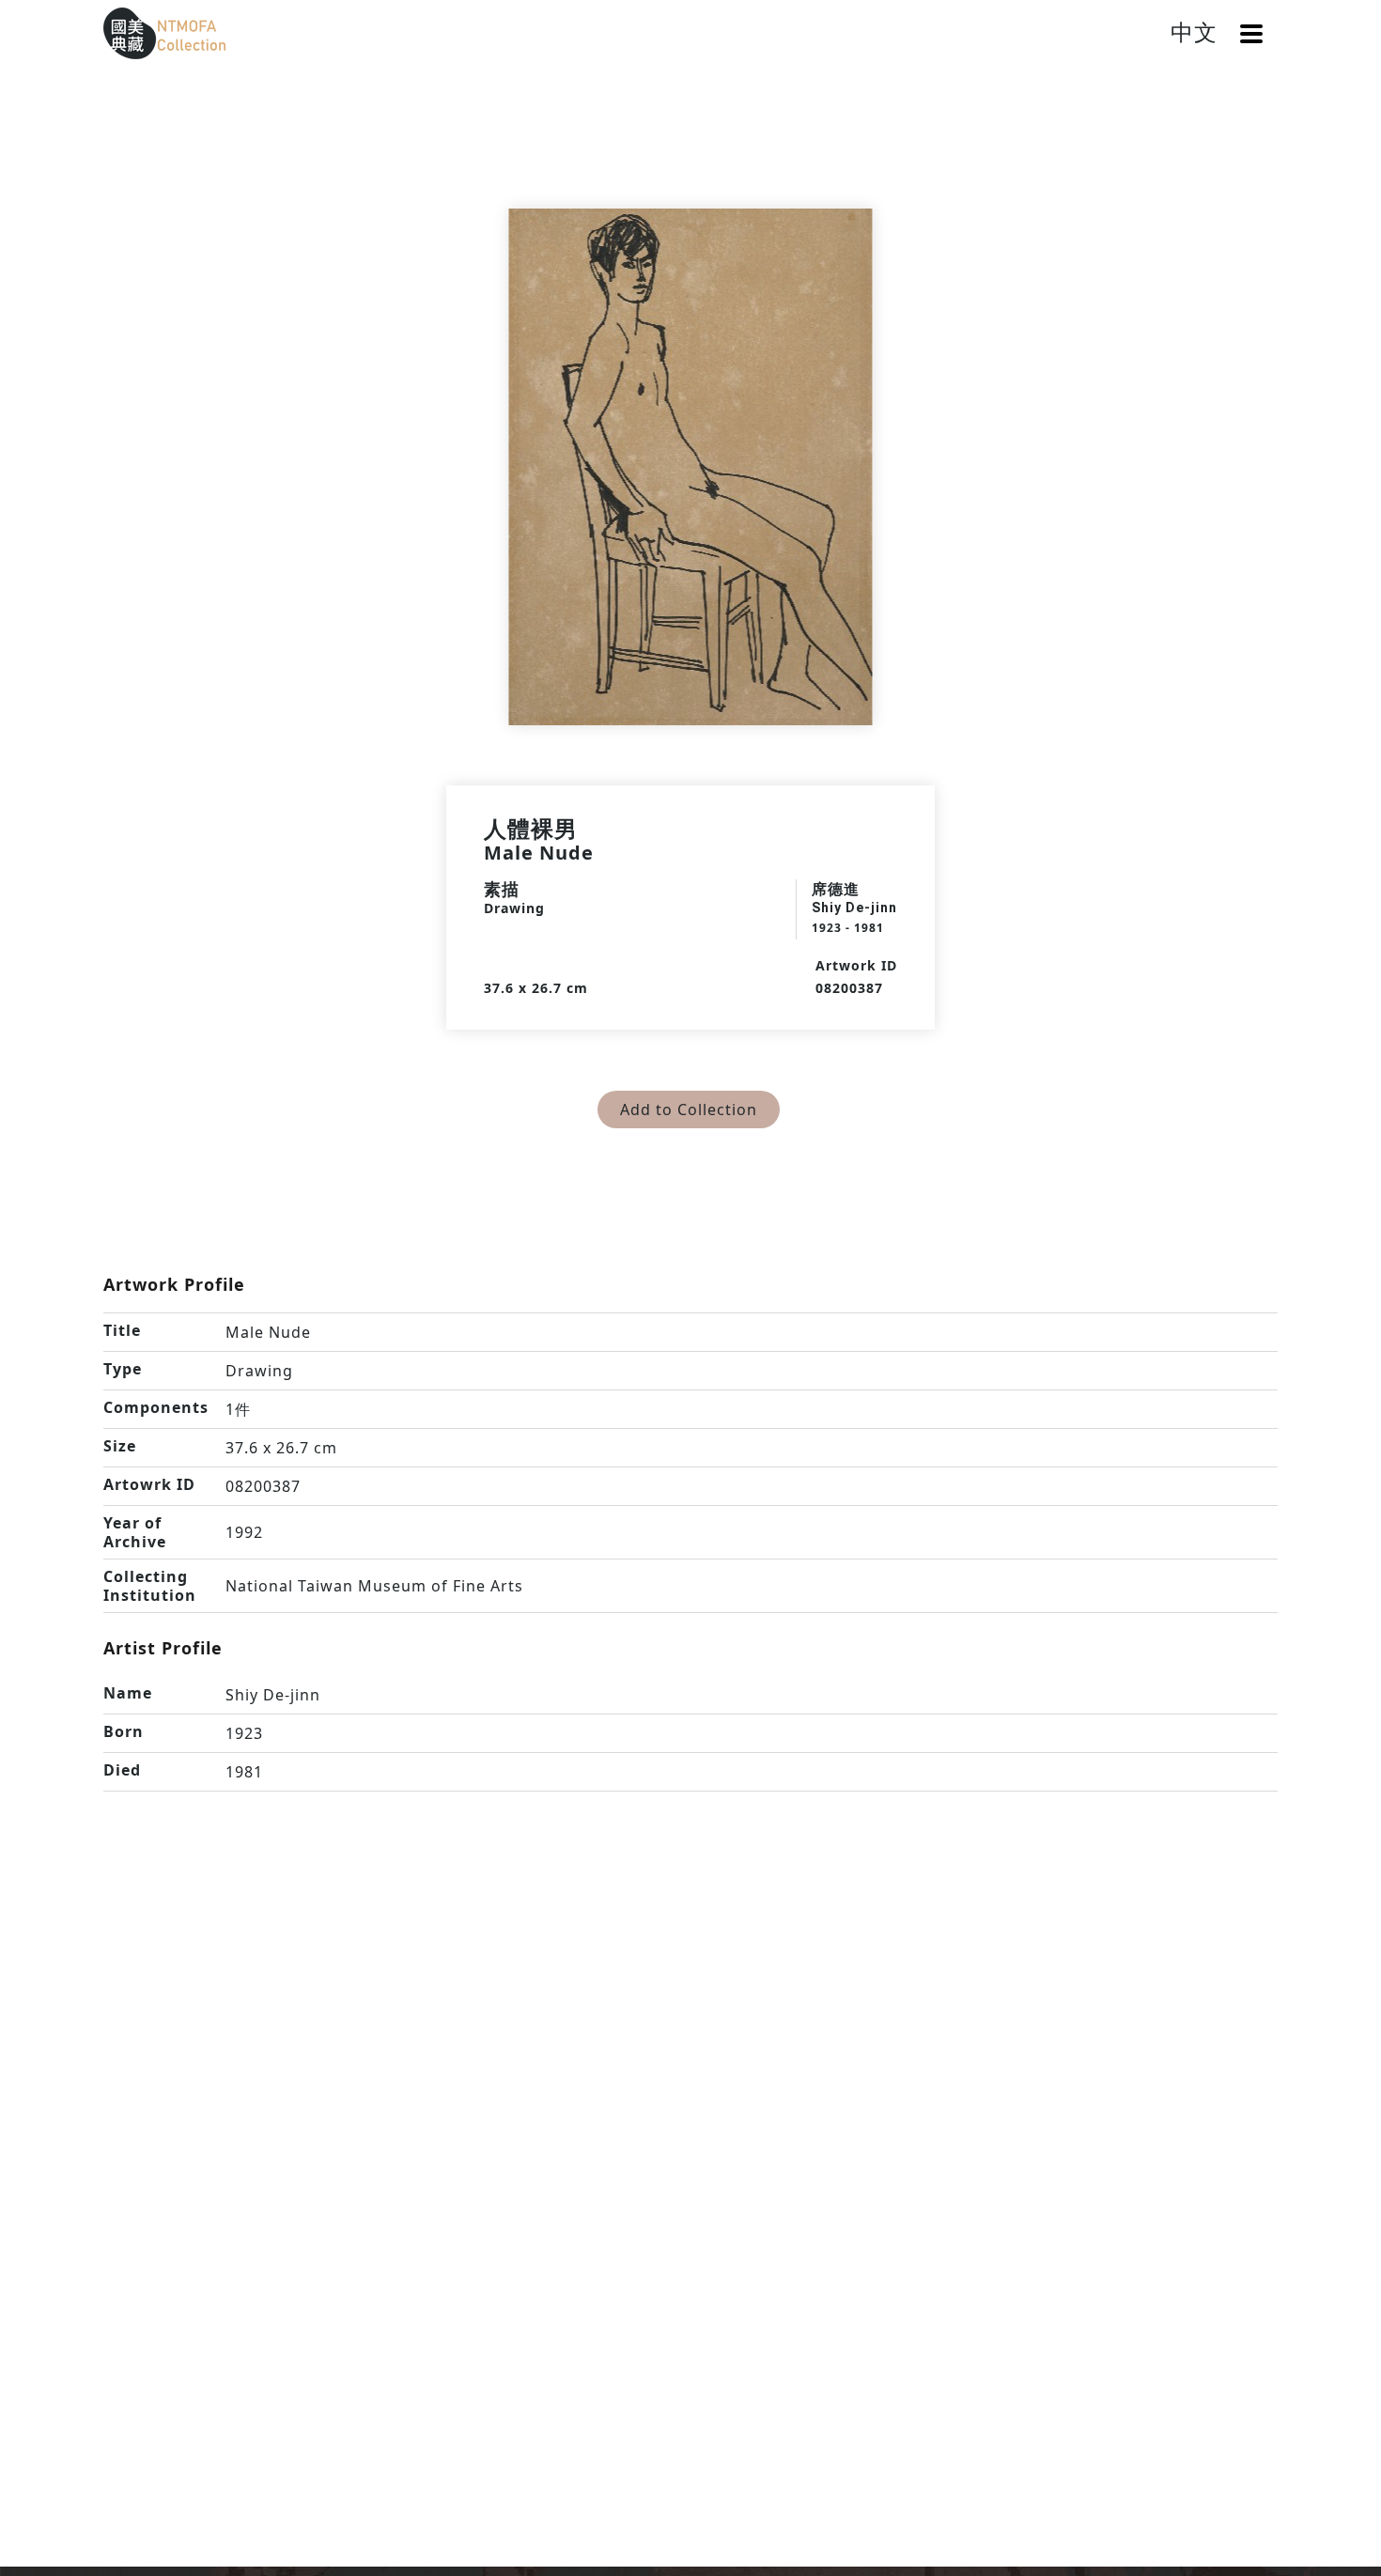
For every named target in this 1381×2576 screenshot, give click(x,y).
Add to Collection (689, 1110)
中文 (1194, 31)
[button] (1251, 34)
